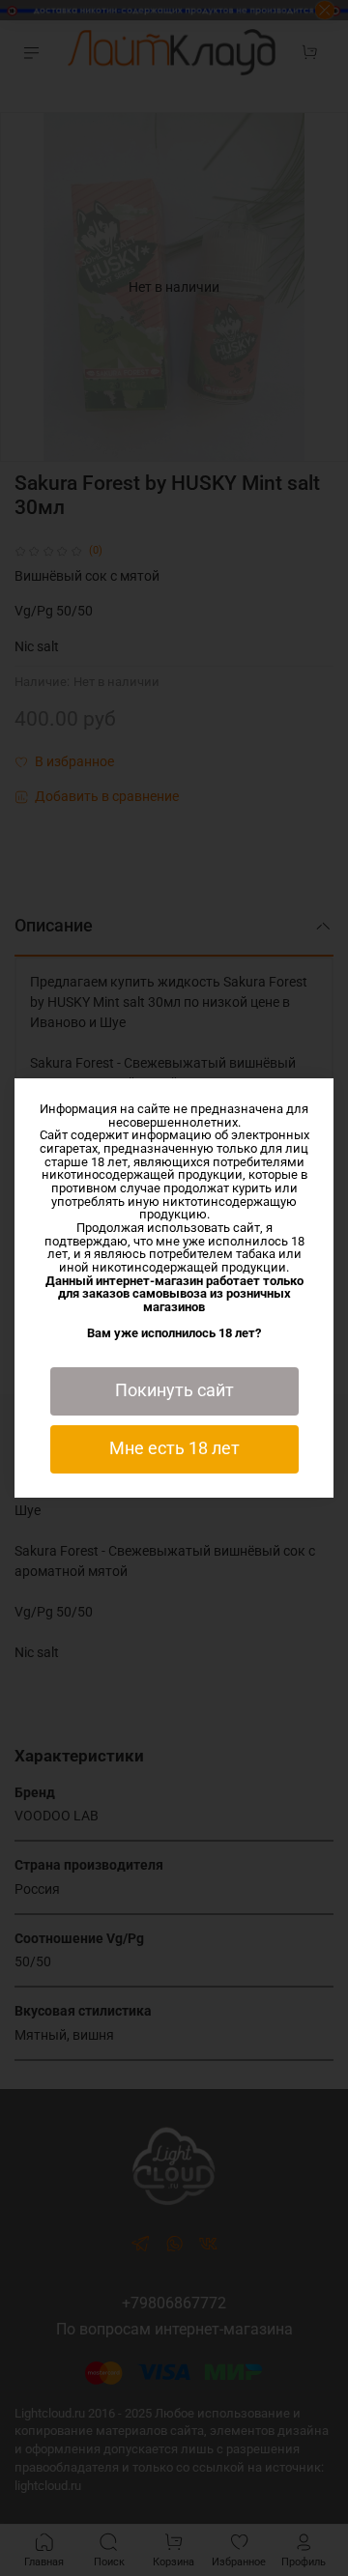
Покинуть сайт (174, 1390)
